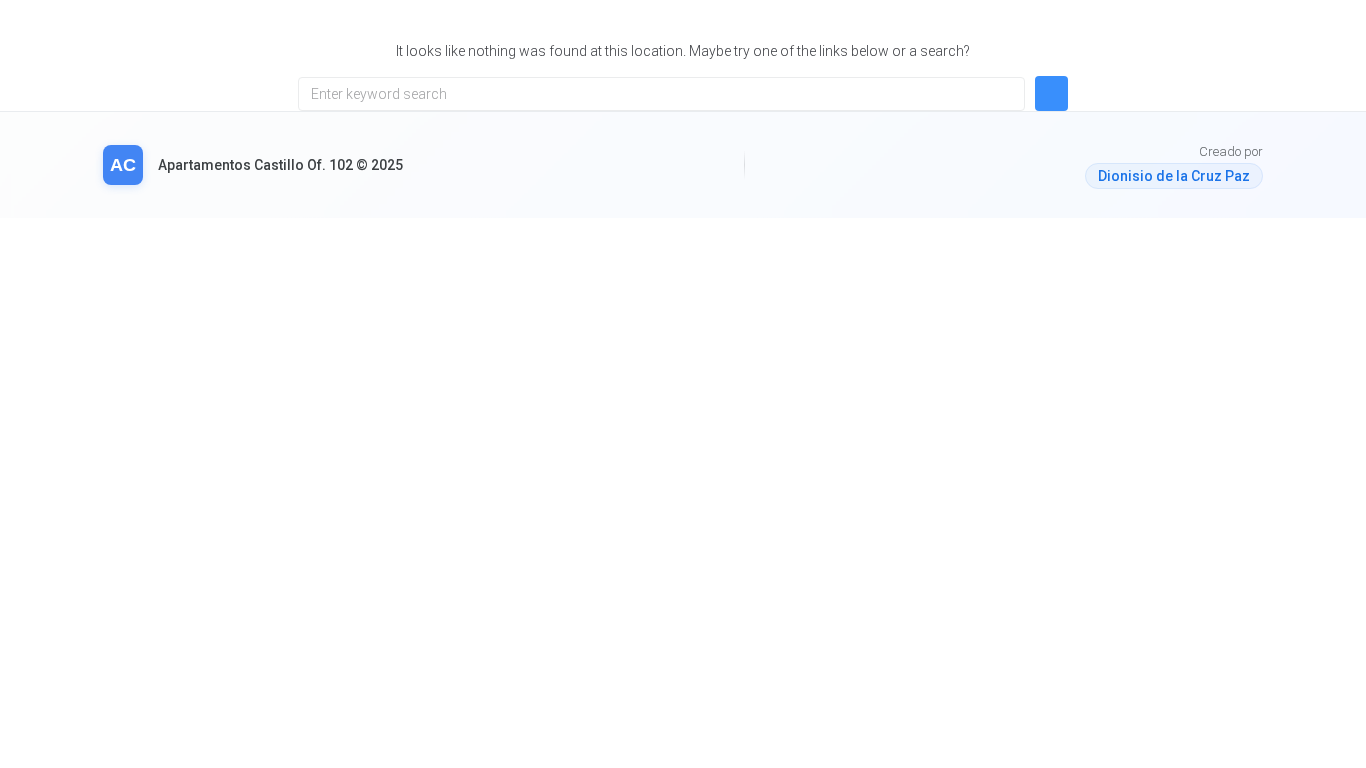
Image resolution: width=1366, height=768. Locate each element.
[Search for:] (661, 94)
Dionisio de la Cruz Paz (1174, 176)
